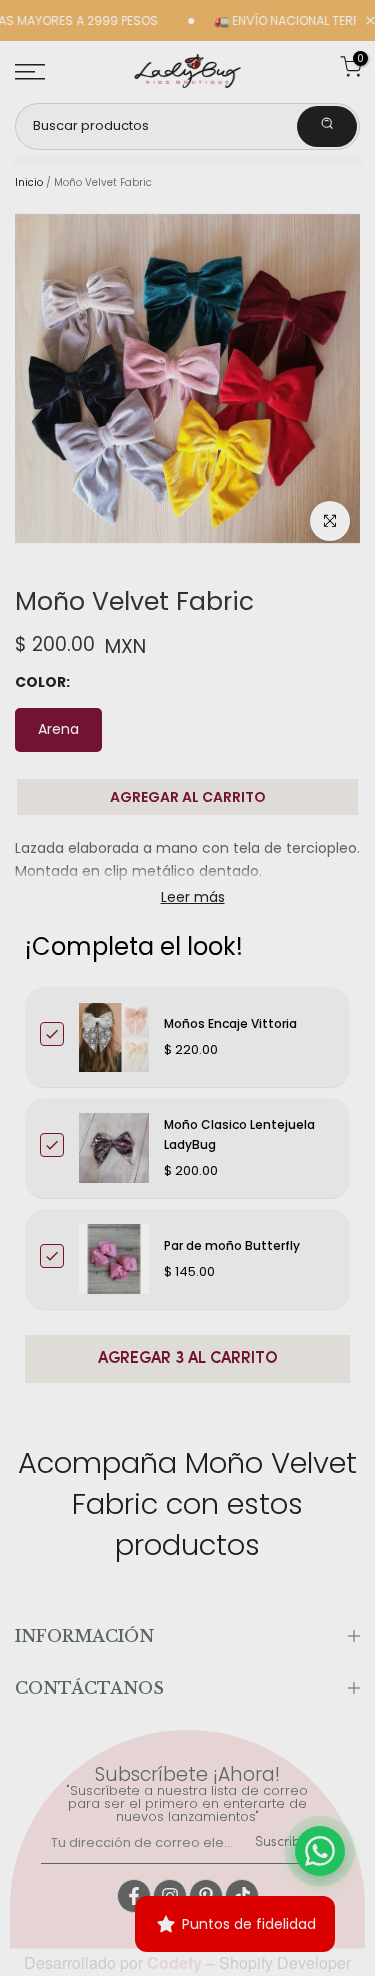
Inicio (29, 183)
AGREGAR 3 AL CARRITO (188, 1359)
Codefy (176, 1962)
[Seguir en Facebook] (134, 1896)
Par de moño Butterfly (232, 1245)
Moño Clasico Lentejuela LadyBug (239, 1134)
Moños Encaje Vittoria (230, 1023)
